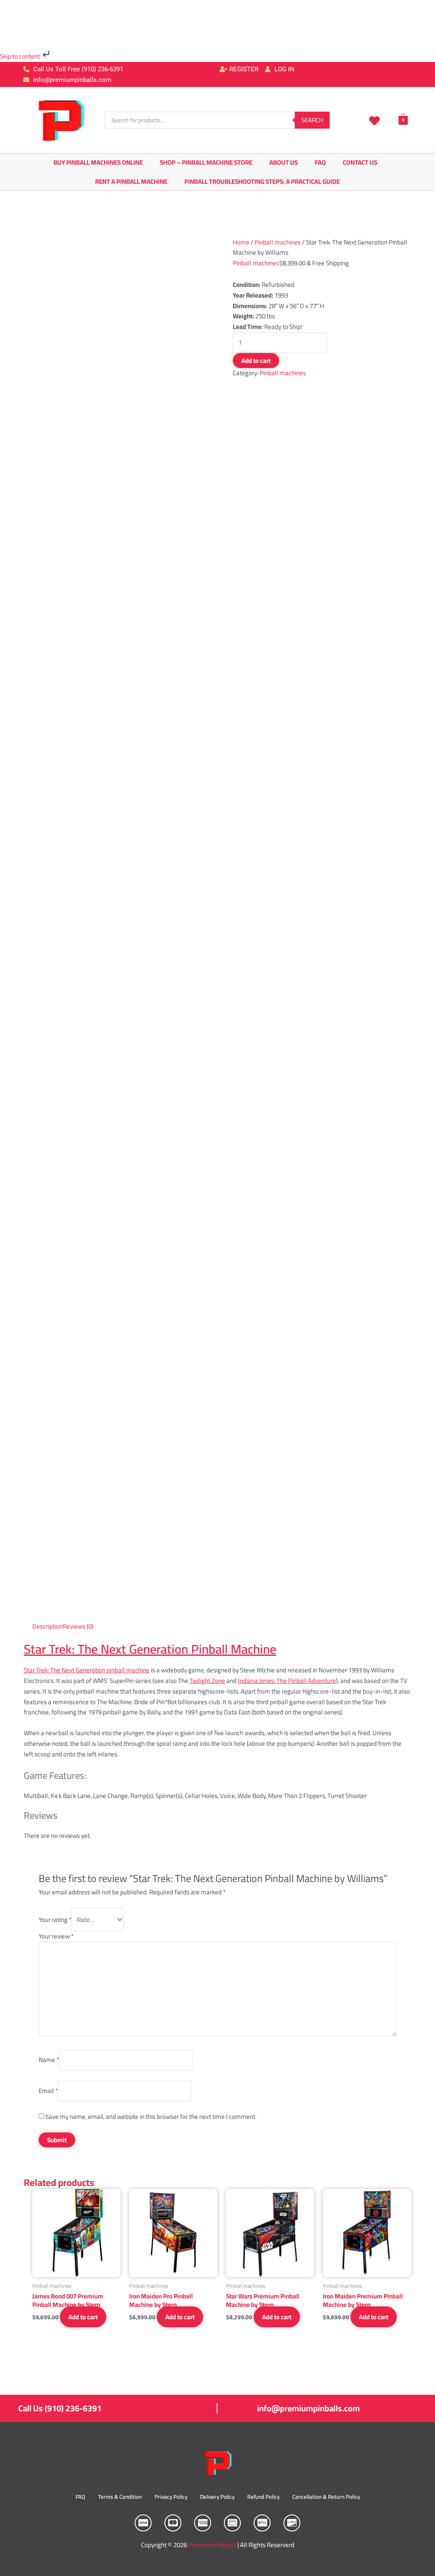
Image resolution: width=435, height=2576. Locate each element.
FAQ (320, 162)
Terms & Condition (120, 2497)
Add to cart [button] (83, 2317)
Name (49, 2060)
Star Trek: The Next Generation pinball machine (87, 1670)
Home (241, 242)
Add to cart (256, 361)
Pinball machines (278, 242)
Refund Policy (263, 2497)
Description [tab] (48, 1626)
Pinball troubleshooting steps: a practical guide (262, 181)
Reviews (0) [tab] (78, 1626)
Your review (56, 1936)
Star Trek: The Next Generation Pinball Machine (150, 1649)
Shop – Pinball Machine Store (206, 162)
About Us (284, 162)
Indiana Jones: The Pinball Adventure (287, 1681)
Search (312, 120)
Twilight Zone (207, 1681)
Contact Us (360, 162)
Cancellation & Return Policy (326, 2497)
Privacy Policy (171, 2497)
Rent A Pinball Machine (131, 181)
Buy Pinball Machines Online (98, 162)
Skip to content (21, 56)
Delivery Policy (217, 2497)
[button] (217, 1796)
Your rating (55, 1920)
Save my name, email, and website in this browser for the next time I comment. (151, 2117)
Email (48, 2091)
